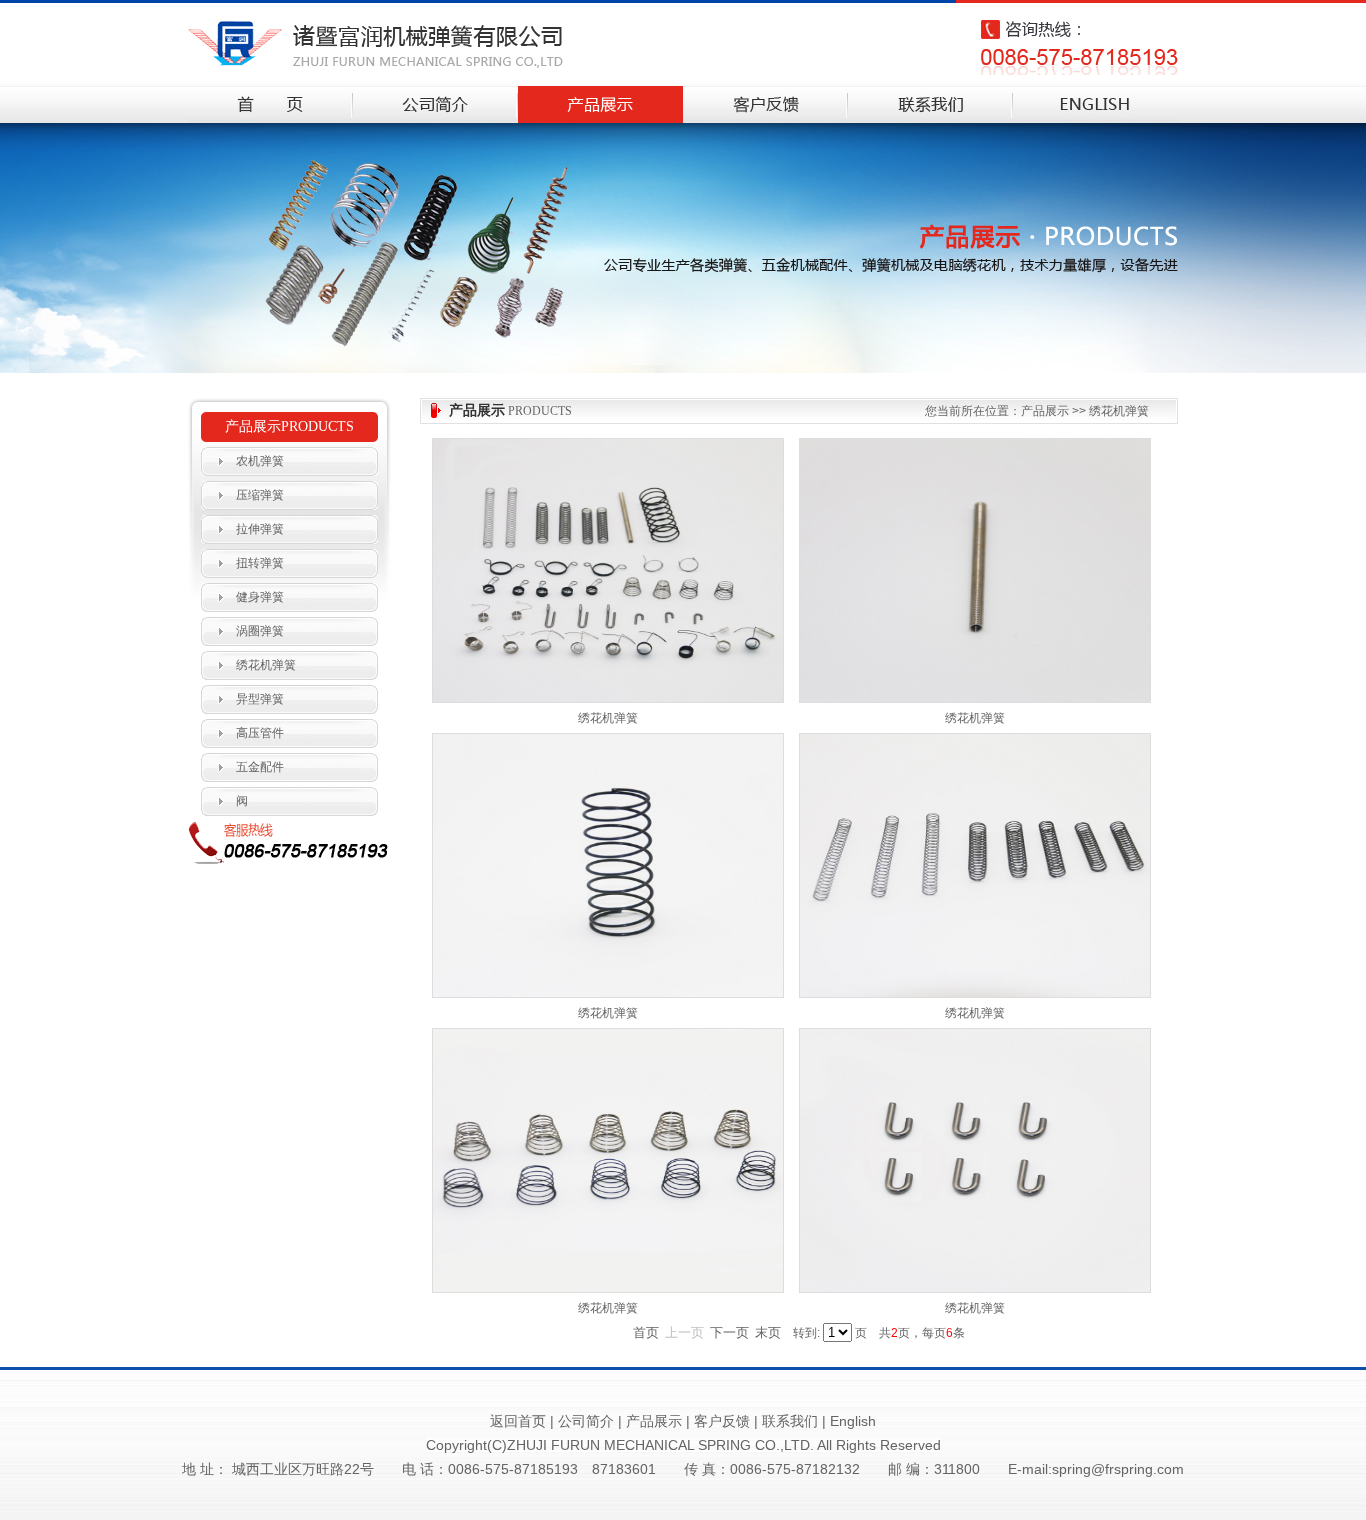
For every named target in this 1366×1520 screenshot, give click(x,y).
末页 (768, 1332)
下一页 (729, 1332)
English (853, 1421)
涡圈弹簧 (260, 631)
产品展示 (654, 1421)
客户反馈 (722, 1421)
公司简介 (586, 1421)
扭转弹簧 (260, 563)
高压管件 (260, 733)
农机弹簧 (260, 461)
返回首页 (518, 1421)
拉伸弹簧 (260, 529)
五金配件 (260, 767)
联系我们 (790, 1421)
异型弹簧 (260, 699)
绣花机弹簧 (266, 665)
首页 (646, 1332)
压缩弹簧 (260, 495)
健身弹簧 (260, 597)
